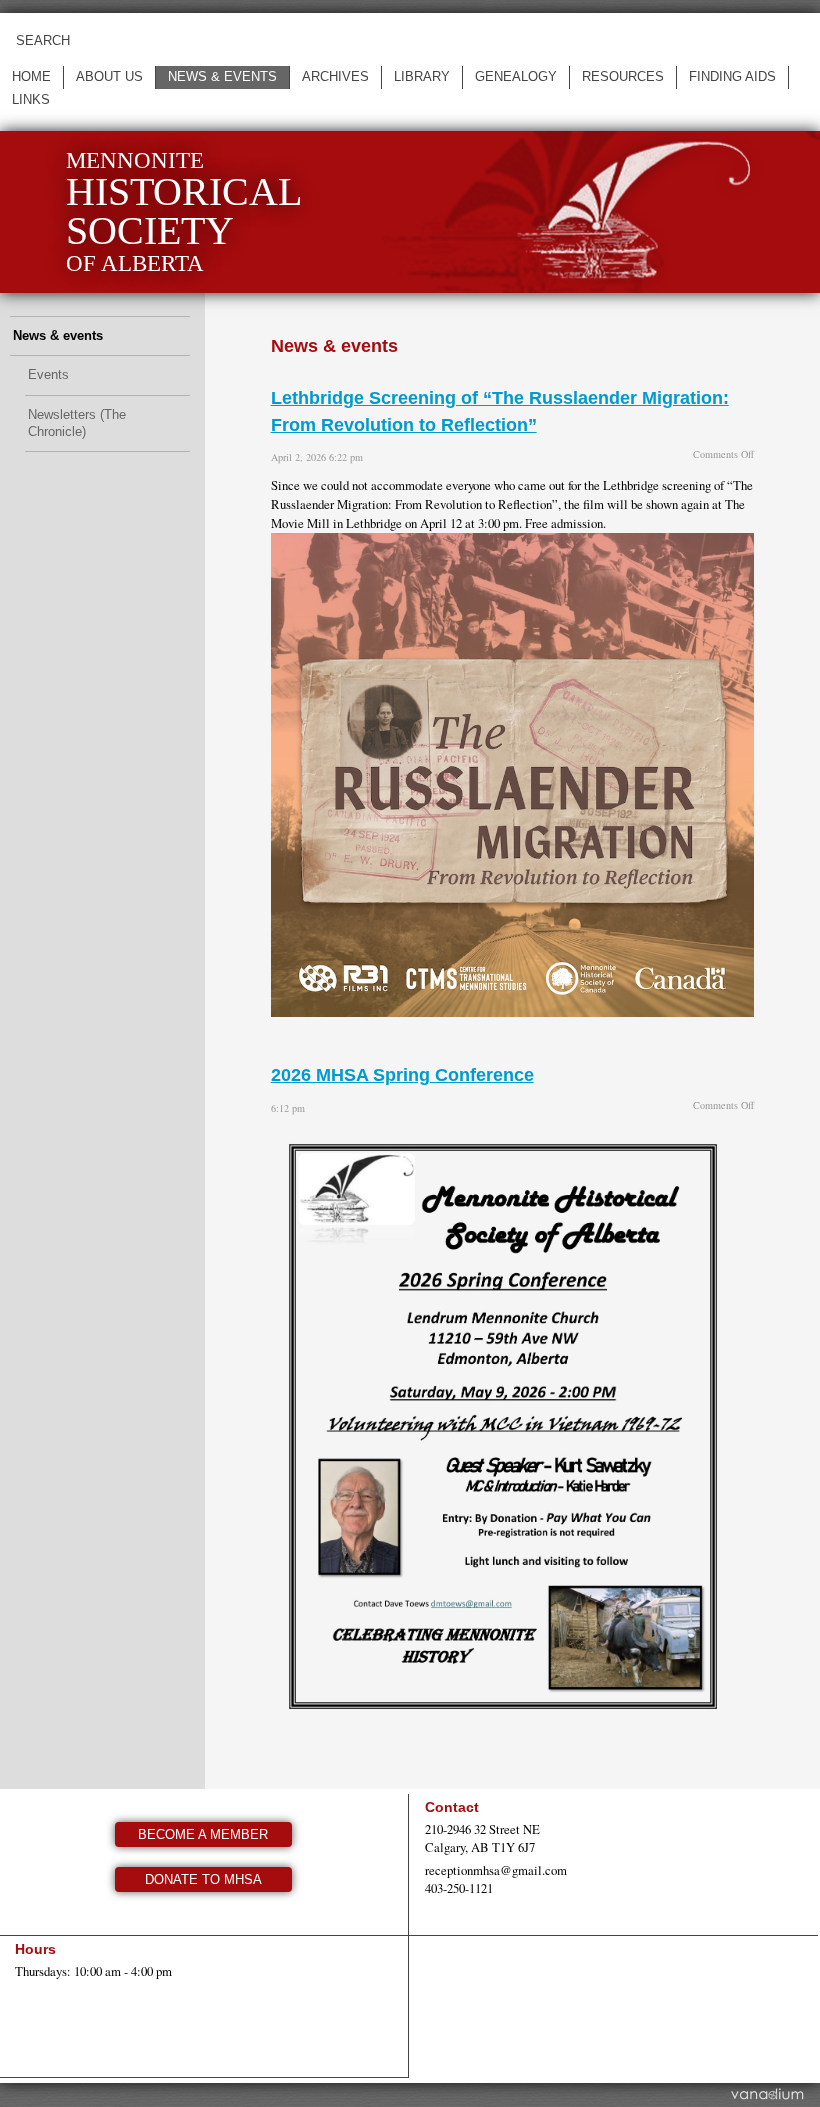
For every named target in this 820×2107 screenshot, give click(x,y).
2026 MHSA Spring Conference (402, 1075)
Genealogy (516, 76)
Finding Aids (732, 76)
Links (31, 99)
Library (422, 76)
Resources (623, 76)
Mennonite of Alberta (184, 211)
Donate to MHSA (203, 1879)
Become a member (203, 1834)
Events (48, 374)
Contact (452, 1807)
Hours (35, 1949)
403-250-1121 (459, 1888)
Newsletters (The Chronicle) (77, 423)
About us (109, 76)
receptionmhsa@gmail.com (496, 1870)
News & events (222, 76)
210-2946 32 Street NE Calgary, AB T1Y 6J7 (482, 1838)
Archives (335, 76)
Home (31, 76)
